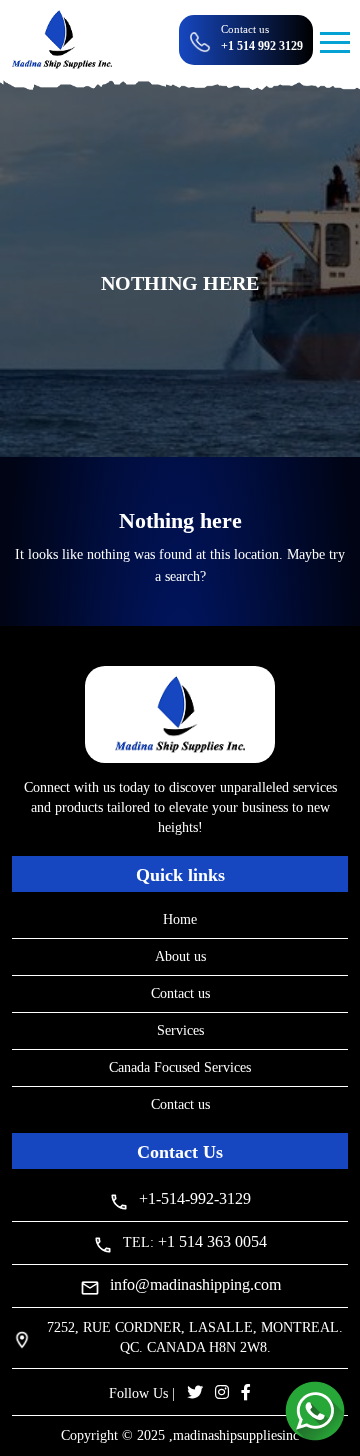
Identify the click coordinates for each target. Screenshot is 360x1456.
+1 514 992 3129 (262, 46)
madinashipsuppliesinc (236, 1435)
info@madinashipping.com (195, 1284)
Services (180, 1030)
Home (180, 919)
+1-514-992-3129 (195, 1198)
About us (180, 956)
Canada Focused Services (180, 1067)
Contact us (180, 993)
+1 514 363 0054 (212, 1241)
